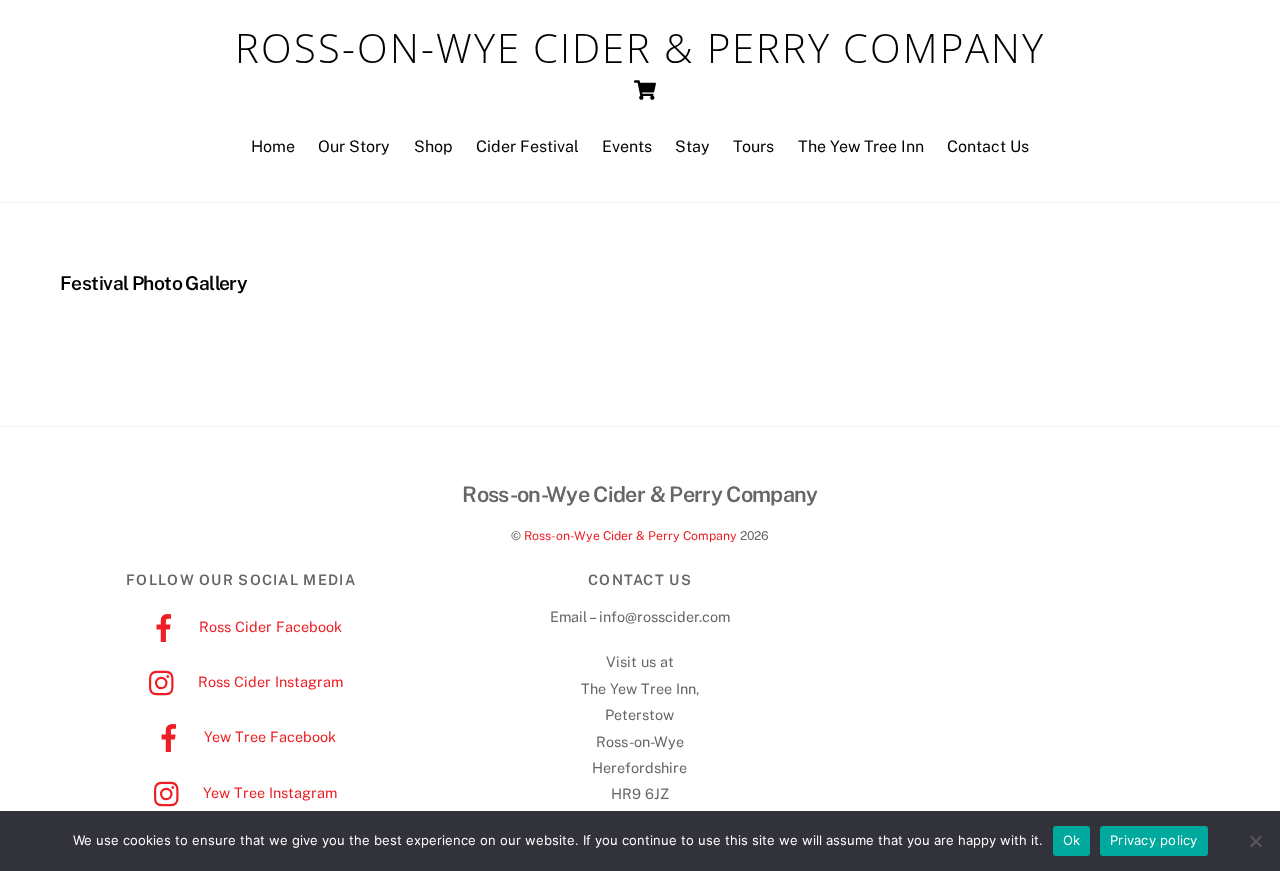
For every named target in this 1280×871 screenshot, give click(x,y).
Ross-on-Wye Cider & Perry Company (630, 535)
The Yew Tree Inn (861, 146)
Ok (1072, 840)
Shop (433, 146)
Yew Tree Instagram (268, 792)
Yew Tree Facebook (268, 736)
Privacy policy (1154, 840)
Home (273, 146)
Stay (692, 146)
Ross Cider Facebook (268, 626)
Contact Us (988, 146)
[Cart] (645, 90)
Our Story (354, 146)
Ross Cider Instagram (268, 681)
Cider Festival (527, 146)
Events (627, 146)
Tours (753, 146)
